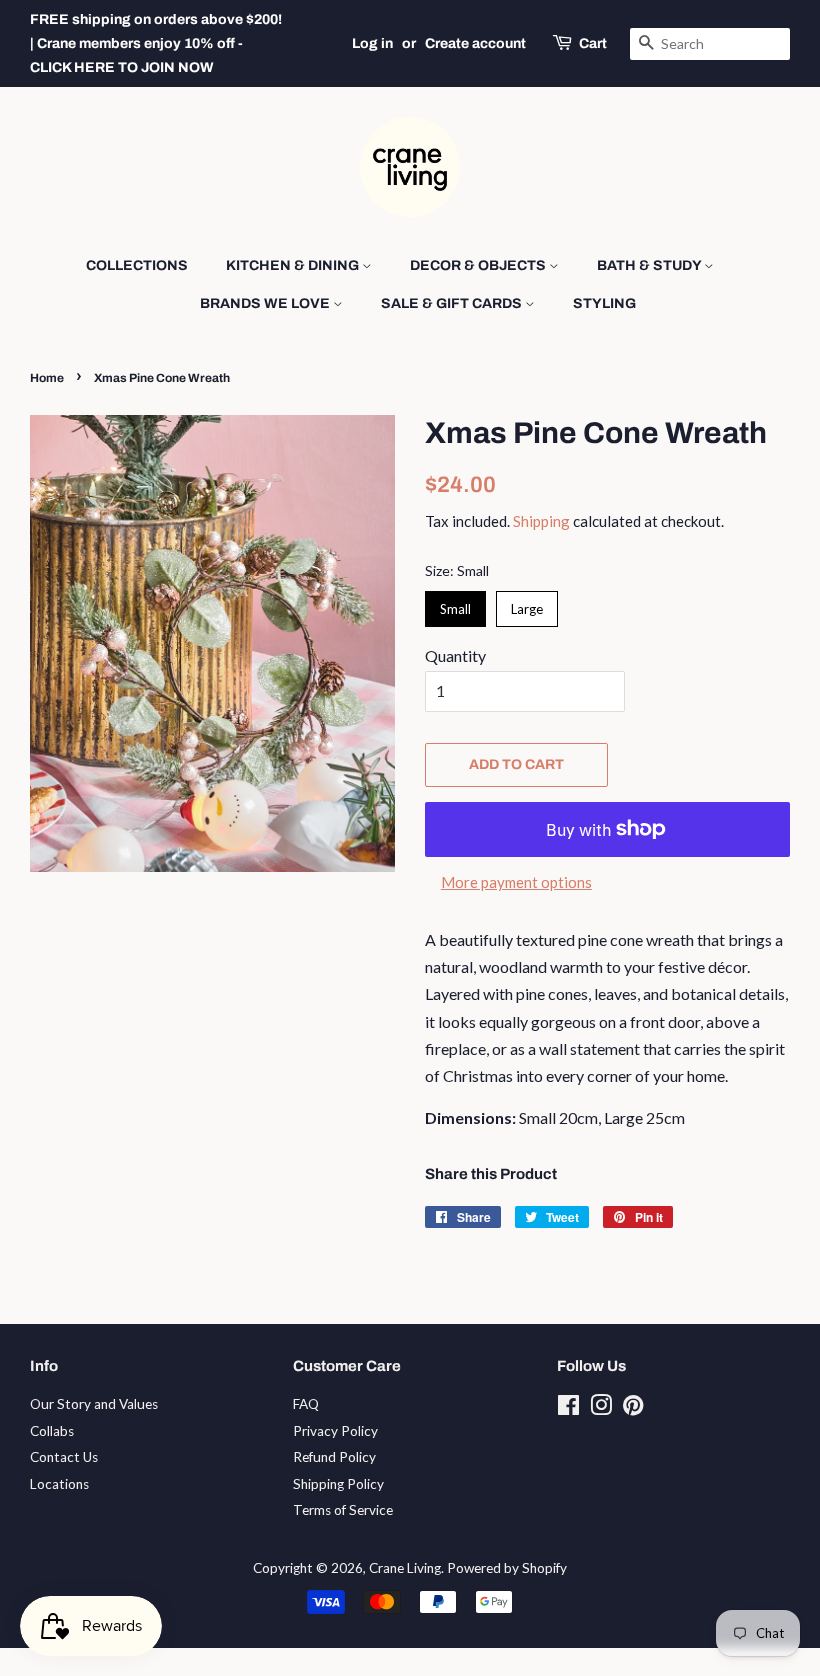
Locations (59, 1484)
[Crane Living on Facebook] (568, 1409)
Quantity (455, 655)
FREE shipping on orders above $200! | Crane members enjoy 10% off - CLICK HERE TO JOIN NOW (156, 43)
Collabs (52, 1431)
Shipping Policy (338, 1484)
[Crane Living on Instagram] (601, 1409)
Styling (604, 303)
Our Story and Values (94, 1404)
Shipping (541, 521)
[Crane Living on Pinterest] (633, 1409)
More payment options (516, 882)
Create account (475, 43)
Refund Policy (334, 1457)
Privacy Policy (335, 1431)
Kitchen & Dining (294, 265)
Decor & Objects (479, 265)
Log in (372, 43)
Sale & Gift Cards (453, 303)
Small (456, 604)
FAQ (306, 1404)
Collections (137, 265)
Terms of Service (343, 1510)
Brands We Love (266, 303)
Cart (593, 43)
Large (527, 604)
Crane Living (405, 1568)
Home (47, 378)
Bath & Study (650, 265)
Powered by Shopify (507, 1568)
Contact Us (64, 1457)
